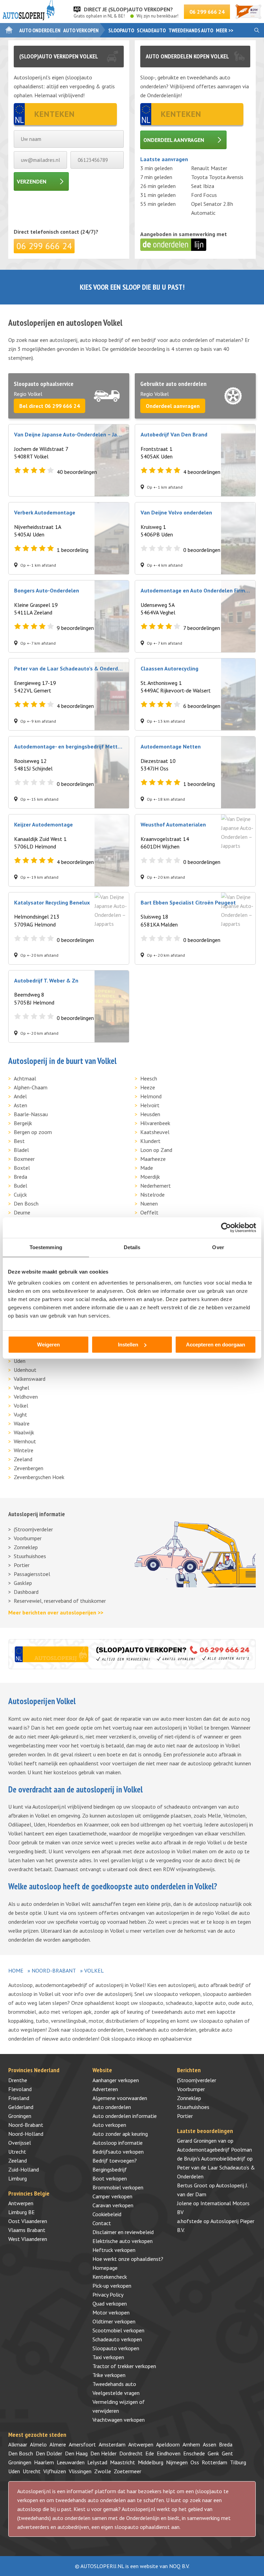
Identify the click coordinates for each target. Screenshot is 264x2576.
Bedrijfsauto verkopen (118, 2152)
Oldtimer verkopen (114, 2321)
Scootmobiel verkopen (118, 2330)
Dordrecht (131, 2453)
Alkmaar (18, 2444)
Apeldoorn (168, 2444)
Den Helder (103, 2453)
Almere (58, 2444)
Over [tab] (218, 1247)
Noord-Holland (26, 2134)
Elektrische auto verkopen (123, 2241)
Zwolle (103, 2471)
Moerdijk (150, 1177)
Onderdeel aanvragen (174, 140)
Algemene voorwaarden (120, 2098)
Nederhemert (156, 1186)
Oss (195, 2462)
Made (147, 1168)
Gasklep (23, 1583)
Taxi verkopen (108, 2357)
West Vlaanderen (28, 2239)
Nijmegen (177, 2462)
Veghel (21, 1388)
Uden (20, 1361)
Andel (20, 1096)
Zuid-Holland (24, 2169)
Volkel (21, 1406)
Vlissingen (80, 2471)
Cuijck (20, 1195)
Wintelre (24, 1450)
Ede (150, 2453)
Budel (20, 1186)
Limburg (18, 2178)
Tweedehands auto (191, 30)
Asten (20, 1105)
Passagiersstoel (32, 1574)
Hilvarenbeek (155, 1123)
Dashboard (26, 1592)
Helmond (151, 1096)
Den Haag (76, 2453)
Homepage (105, 2268)
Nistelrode (152, 1195)
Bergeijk (23, 1123)
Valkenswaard (30, 1379)
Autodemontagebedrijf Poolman (214, 2150)
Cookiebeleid (107, 2214)
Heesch (149, 1078)
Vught (20, 1414)
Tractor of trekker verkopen (124, 2366)
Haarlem (44, 2462)
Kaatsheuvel (155, 1132)
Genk (213, 2453)
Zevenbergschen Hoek (39, 1477)
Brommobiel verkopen (118, 2187)
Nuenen (149, 1203)
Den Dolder (49, 2453)
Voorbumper (28, 1538)
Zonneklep (26, 1547)
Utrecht (17, 2152)
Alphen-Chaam (31, 1087)
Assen (210, 2444)
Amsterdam (112, 2444)
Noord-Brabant (54, 1970)
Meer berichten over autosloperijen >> (56, 1612)
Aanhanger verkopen (116, 2080)
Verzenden (32, 181)
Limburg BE (21, 2212)
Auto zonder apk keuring (120, 2134)
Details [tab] (132, 1247)
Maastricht (123, 2462)
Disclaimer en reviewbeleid (123, 2232)
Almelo (38, 2444)
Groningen (20, 2116)
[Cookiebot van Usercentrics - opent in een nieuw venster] (226, 1228)
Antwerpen (21, 2203)
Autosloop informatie (118, 2143)
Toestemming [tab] (46, 1247)
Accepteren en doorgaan (216, 1345)
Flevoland (20, 2089)
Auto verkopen (81, 30)
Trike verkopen (109, 2375)
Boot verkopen (110, 2178)
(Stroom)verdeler (33, 1529)
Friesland (19, 2098)
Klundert (150, 1141)
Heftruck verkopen (114, 2250)
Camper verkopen (112, 2196)
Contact (102, 2223)
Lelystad (97, 2462)
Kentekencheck (110, 2277)
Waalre (22, 1423)
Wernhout (25, 1441)
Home (16, 1970)
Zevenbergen (29, 1468)
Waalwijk (24, 1432)
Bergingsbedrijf (110, 2169)
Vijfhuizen (55, 2471)
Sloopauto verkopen (116, 2348)
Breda (20, 1177)
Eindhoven (169, 2453)
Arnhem (191, 2444)
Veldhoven (26, 1397)
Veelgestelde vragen (116, 2393)
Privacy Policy (108, 2295)
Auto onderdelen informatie (125, 2116)
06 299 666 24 (207, 12)
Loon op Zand (156, 1150)
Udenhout (25, 1370)
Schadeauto (151, 30)
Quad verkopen (110, 2303)
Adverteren (105, 2089)
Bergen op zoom (33, 1132)
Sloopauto (121, 30)
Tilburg (238, 2462)
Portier (22, 1565)
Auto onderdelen (40, 30)
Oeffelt (149, 1212)
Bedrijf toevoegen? (115, 2161)
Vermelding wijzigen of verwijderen (119, 2406)
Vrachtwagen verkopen (119, 2420)
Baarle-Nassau (31, 1114)
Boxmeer (24, 1159)
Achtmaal (25, 1078)
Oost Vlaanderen (28, 2221)
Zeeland (23, 1459)
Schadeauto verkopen (117, 2339)
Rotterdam (214, 2462)
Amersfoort (82, 2444)
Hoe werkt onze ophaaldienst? (128, 2259)
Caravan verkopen (113, 2205)
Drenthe (18, 2080)
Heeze (148, 1087)
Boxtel (22, 1168)
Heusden (150, 1114)
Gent (227, 2453)
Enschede (194, 2453)
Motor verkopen (111, 2312)
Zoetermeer (128, 2471)
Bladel (21, 1150)
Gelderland (21, 2107)
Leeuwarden (71, 2462)
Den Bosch (26, 1203)
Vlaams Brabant (27, 2230)
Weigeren (48, 1345)
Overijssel (20, 2143)
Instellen (128, 1345)
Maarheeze (153, 1159)
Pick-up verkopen (112, 2286)
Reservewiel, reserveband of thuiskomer (60, 1601)
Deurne (22, 1212)
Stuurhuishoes (30, 1556)
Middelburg (151, 2462)
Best (19, 1141)
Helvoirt (150, 1105)
